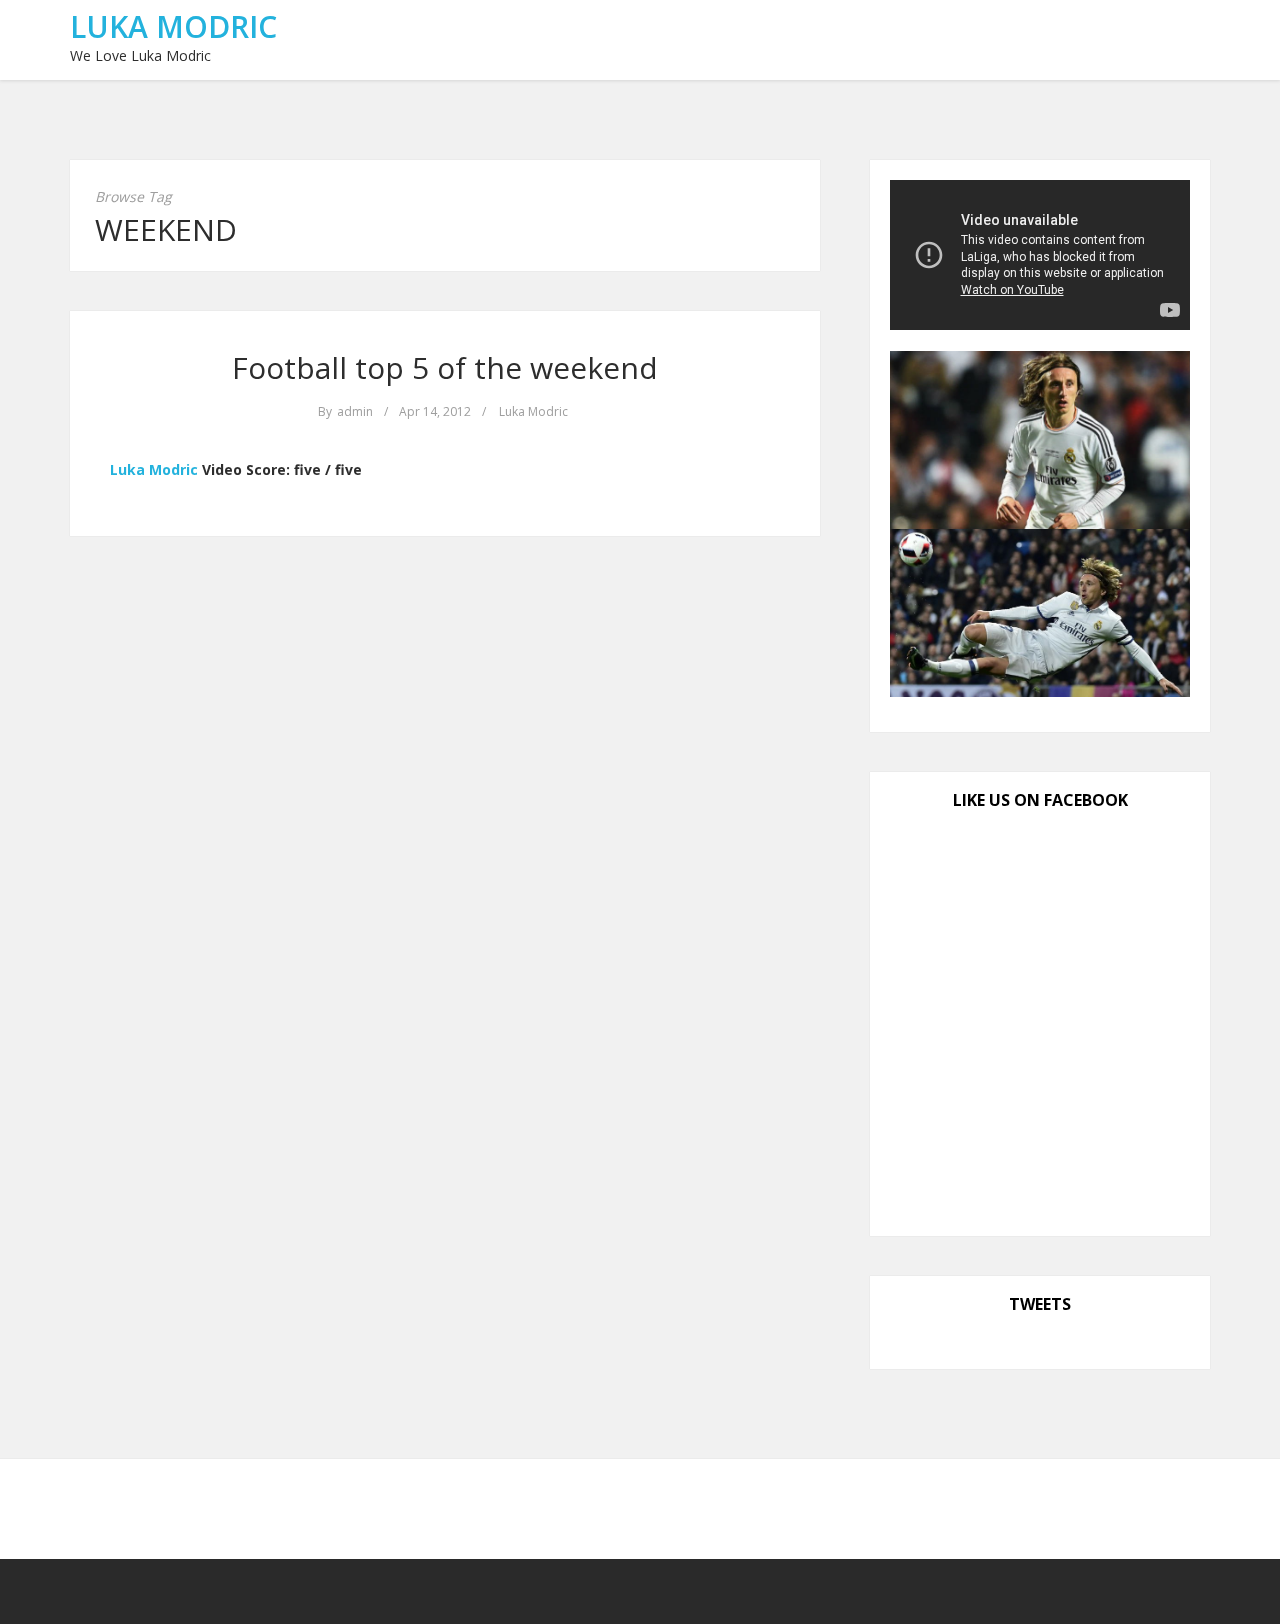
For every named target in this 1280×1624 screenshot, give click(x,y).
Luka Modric (173, 26)
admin (355, 411)
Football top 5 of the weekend (445, 367)
